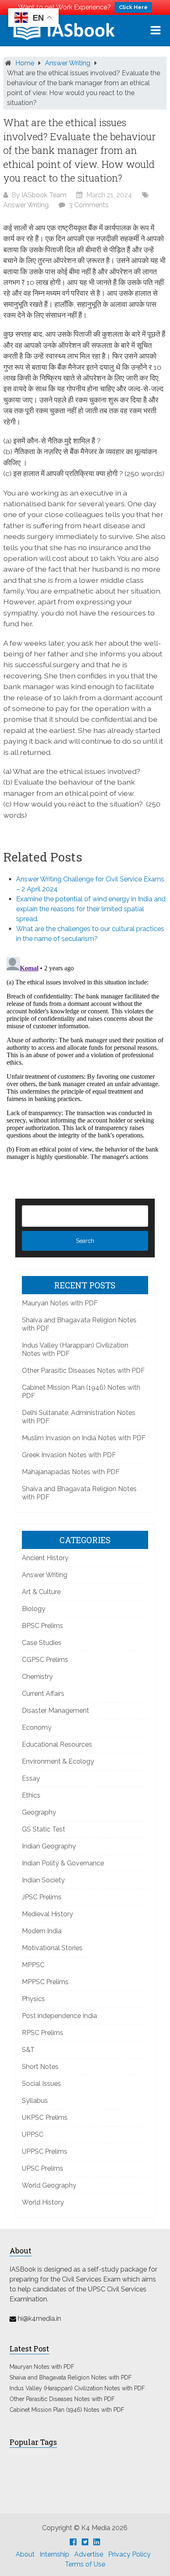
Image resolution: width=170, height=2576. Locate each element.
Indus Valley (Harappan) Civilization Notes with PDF (77, 2388)
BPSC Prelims (42, 1626)
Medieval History (47, 1914)
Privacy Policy (129, 2554)
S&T (28, 2050)
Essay (31, 1778)
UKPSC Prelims (45, 2118)
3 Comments (89, 205)
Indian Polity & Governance (63, 1863)
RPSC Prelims (42, 2033)
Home (25, 63)
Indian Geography (49, 1846)
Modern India (42, 1931)
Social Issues (41, 2084)
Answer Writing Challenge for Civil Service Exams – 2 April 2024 (90, 884)
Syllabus (35, 2101)
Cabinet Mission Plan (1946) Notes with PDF (67, 2410)
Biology (34, 1609)
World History (43, 2202)
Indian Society (43, 1880)
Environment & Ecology (58, 1761)
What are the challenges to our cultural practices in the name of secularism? (90, 934)
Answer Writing (68, 63)
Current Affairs (43, 1694)
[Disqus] (85, 1057)
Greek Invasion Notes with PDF (69, 1455)
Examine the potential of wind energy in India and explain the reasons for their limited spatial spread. (91, 909)
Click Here (133, 7)
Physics (33, 1999)
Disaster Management (55, 1711)
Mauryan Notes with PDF (60, 1303)
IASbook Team (44, 195)
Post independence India (59, 2016)
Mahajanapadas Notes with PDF (71, 1472)
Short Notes (40, 2067)
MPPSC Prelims (45, 1982)
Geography (39, 1812)
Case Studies (42, 1643)
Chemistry (37, 1677)
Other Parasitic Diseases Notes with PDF (83, 1371)
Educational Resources (57, 1744)
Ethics (31, 1795)
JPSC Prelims (42, 1897)
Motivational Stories (52, 1948)
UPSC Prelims (42, 2168)
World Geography (49, 2185)
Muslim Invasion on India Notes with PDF (84, 1438)
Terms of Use (85, 2564)
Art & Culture (41, 1592)
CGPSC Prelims (45, 1660)
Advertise (89, 2554)
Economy (37, 1727)
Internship (54, 2554)
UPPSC (33, 2134)
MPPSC (33, 1965)
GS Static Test (44, 1829)
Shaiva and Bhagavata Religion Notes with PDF (71, 2377)
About (25, 2554)
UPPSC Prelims (45, 2151)
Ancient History (45, 1558)
